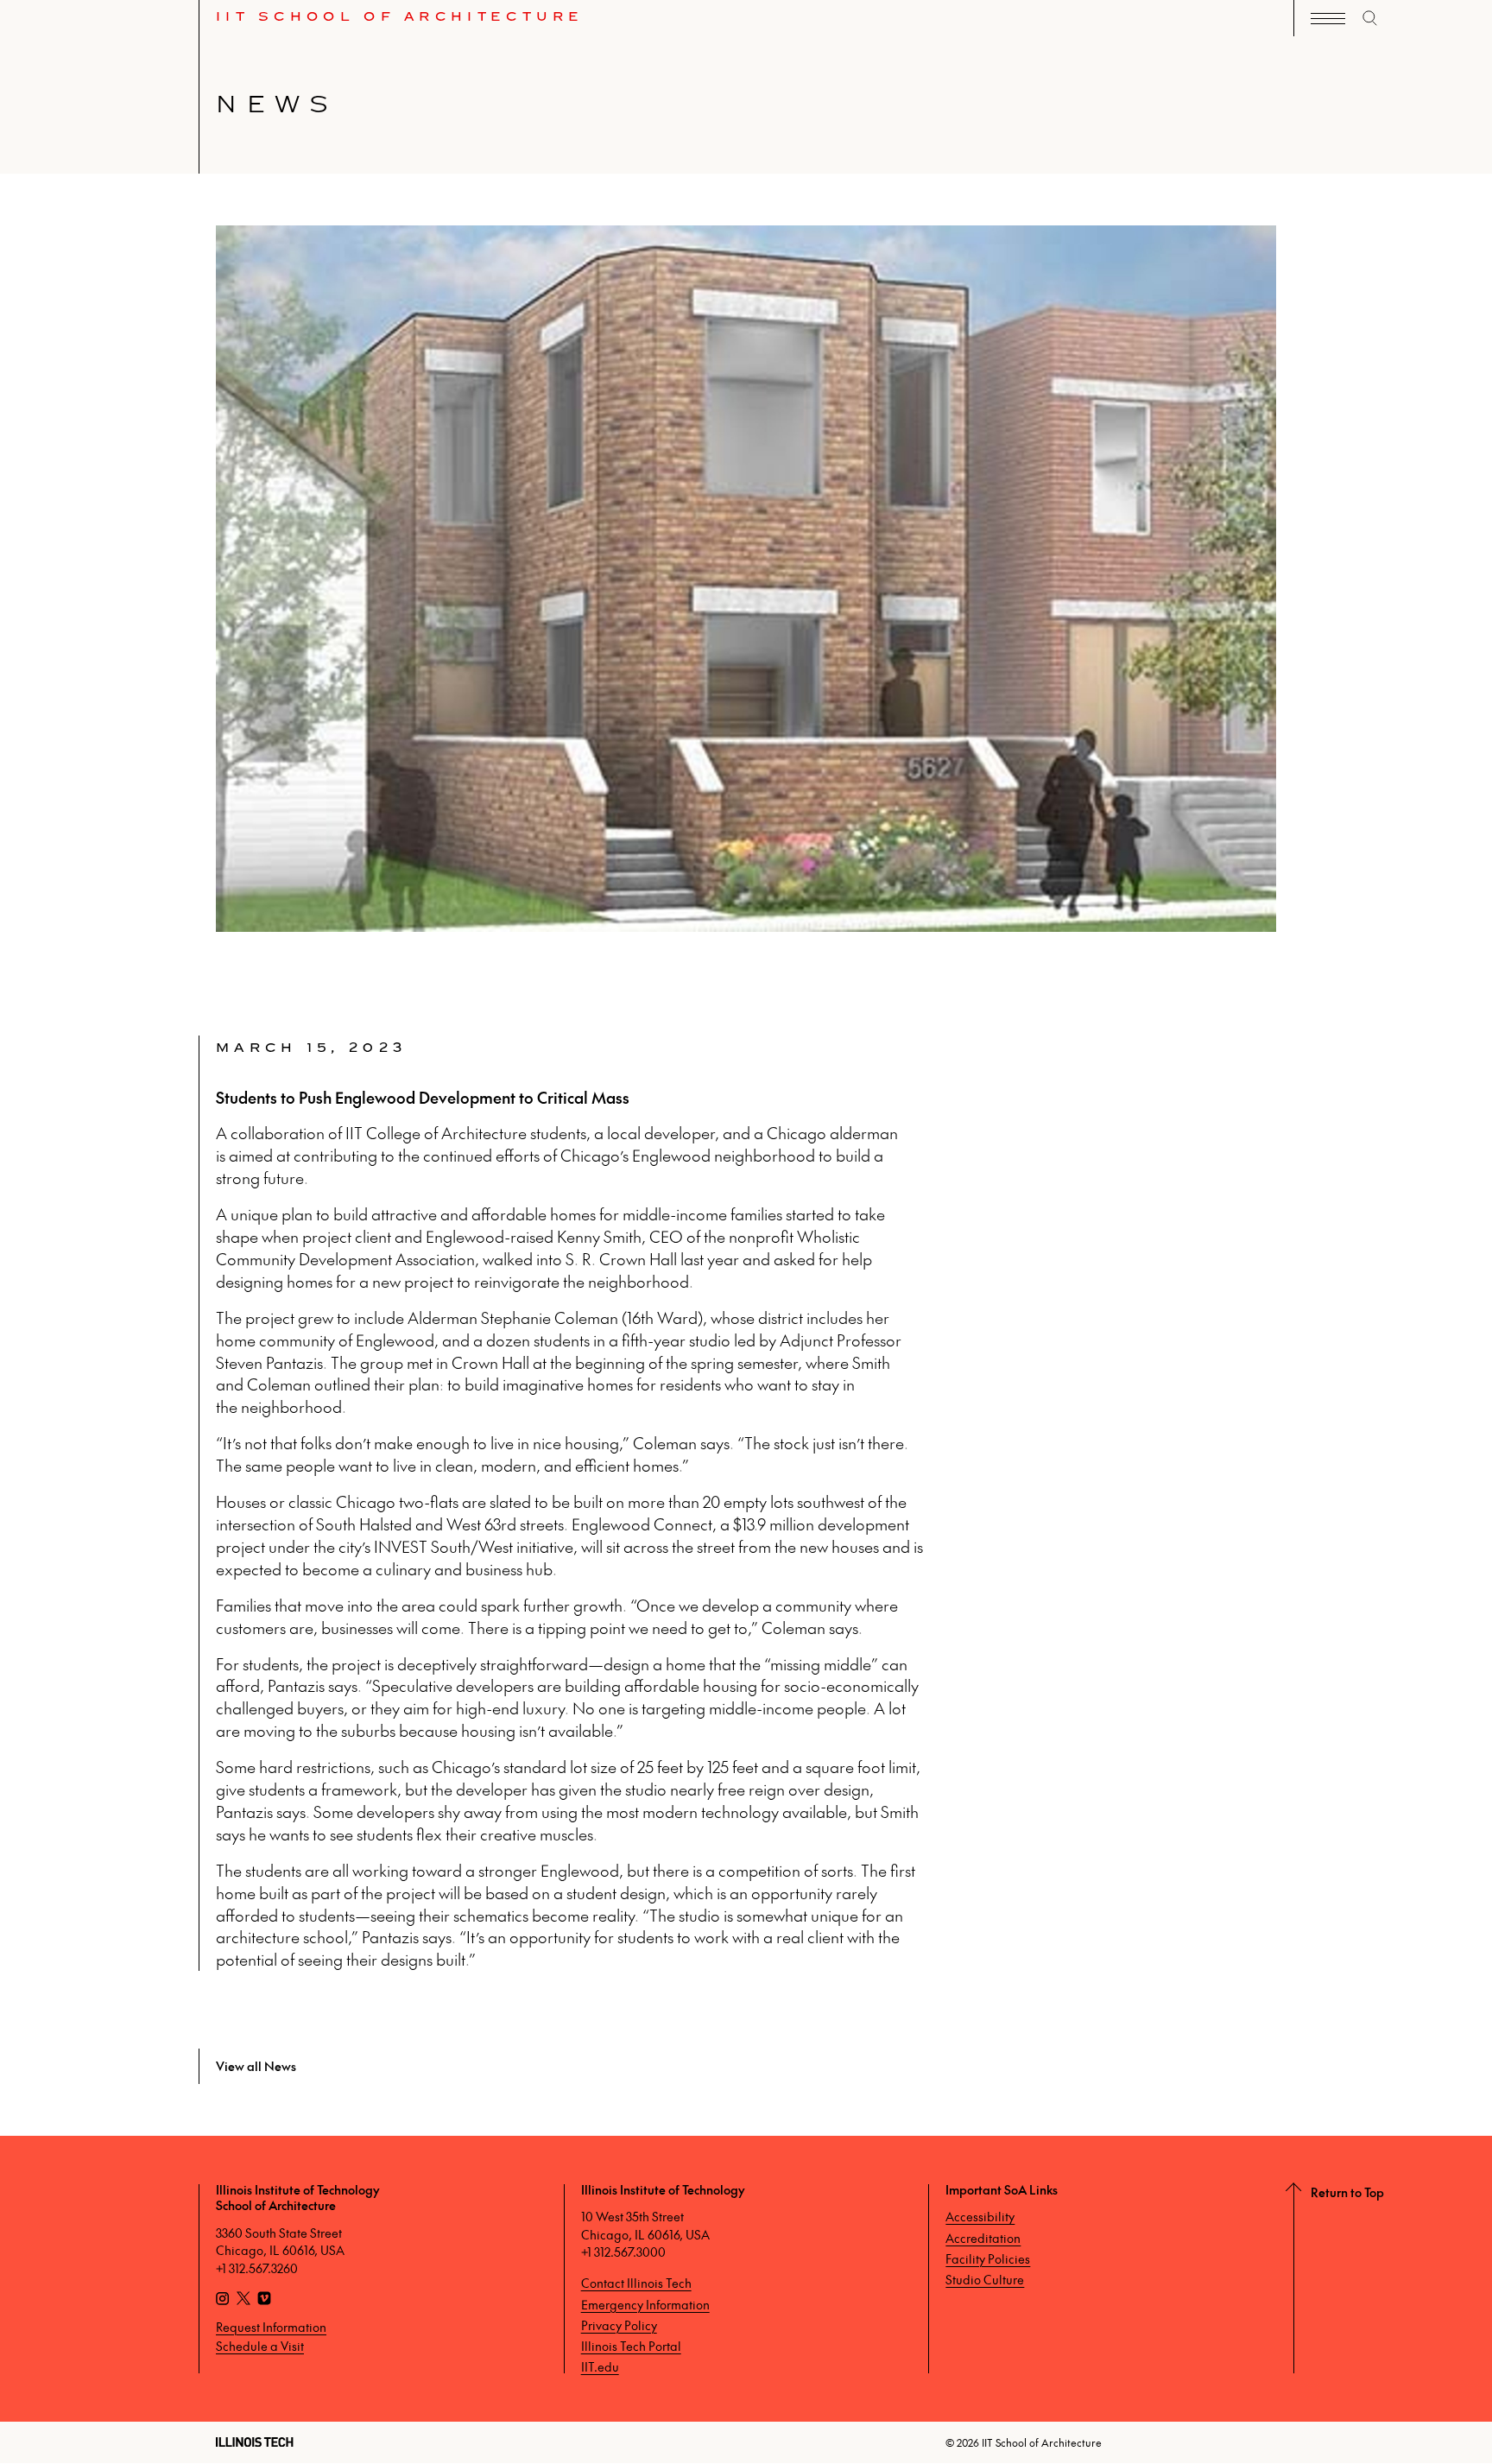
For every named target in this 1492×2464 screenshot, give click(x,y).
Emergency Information (645, 2304)
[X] (243, 2300)
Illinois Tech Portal (631, 2346)
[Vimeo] (264, 2300)
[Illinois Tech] (255, 2442)
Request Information (271, 2327)
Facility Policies (988, 2258)
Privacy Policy (619, 2325)
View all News (256, 2066)
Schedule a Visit (260, 2346)
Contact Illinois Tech (636, 2283)
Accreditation (983, 2238)
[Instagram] (223, 2300)
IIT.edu (600, 2366)
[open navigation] (1328, 19)
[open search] (1370, 18)
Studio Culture (985, 2279)
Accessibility (980, 2216)
